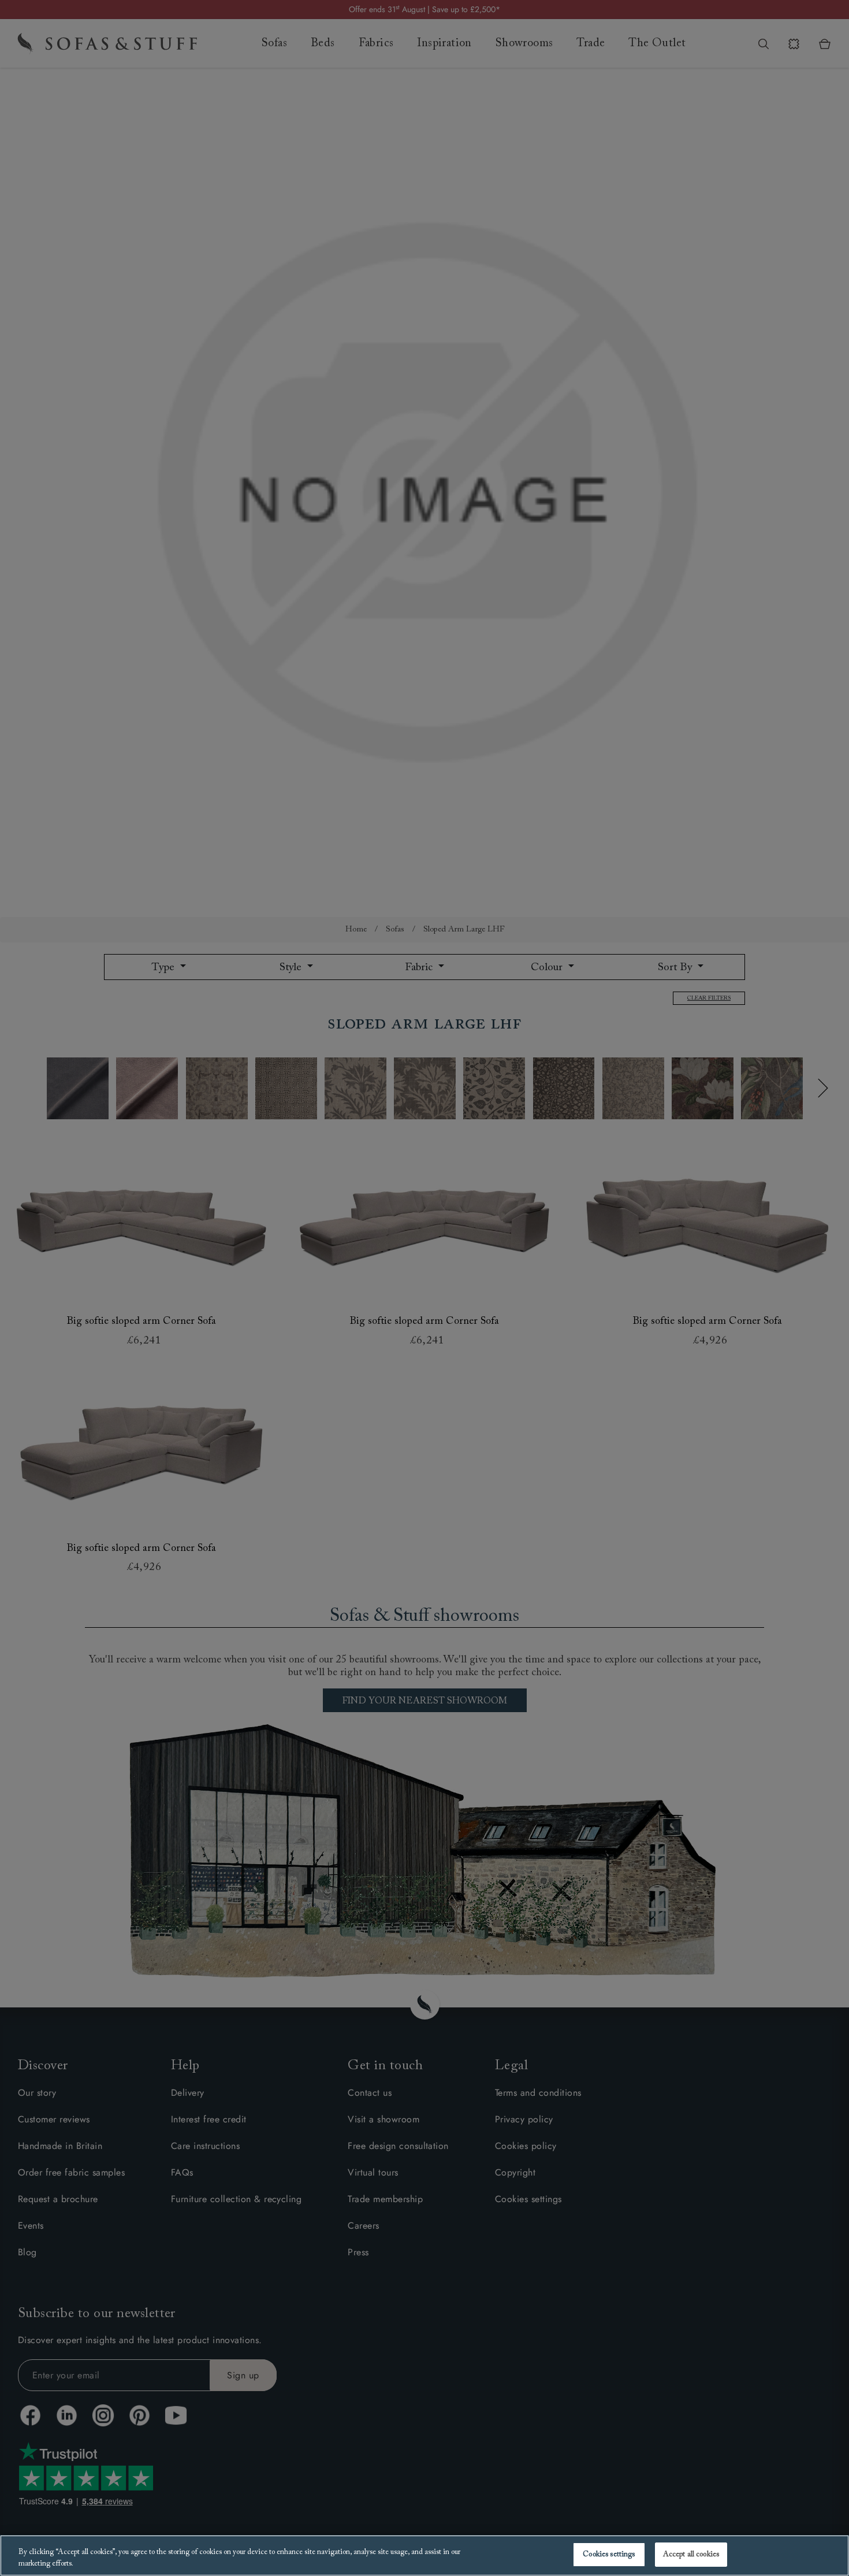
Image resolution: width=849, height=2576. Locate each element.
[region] (425, 2555)
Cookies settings (609, 2554)
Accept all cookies (691, 2554)
